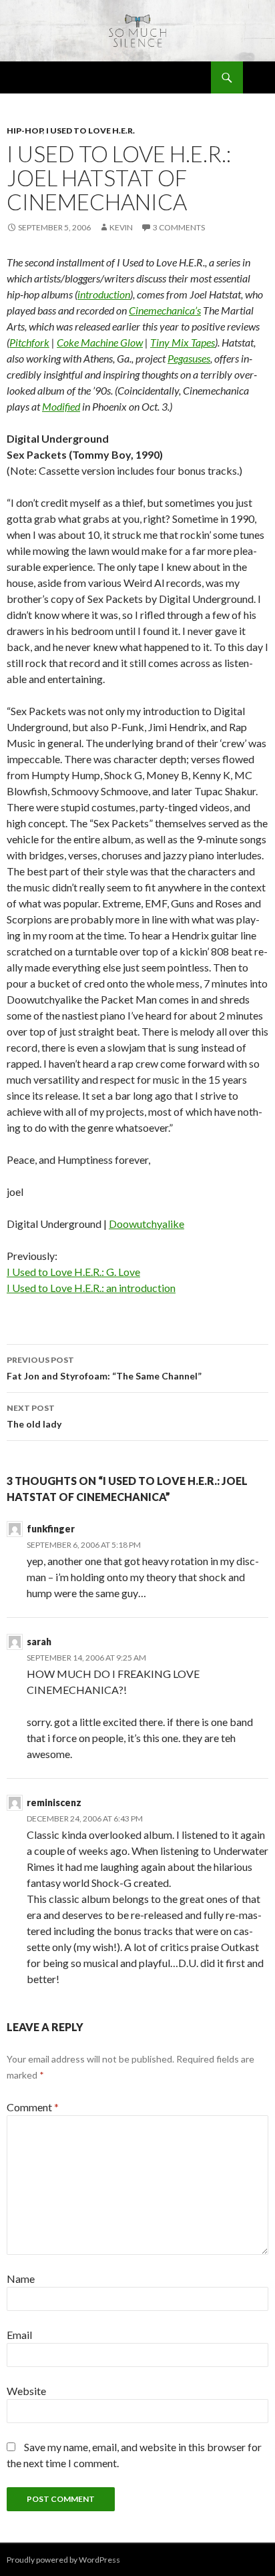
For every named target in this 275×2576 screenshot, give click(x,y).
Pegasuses (189, 358)
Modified (61, 406)
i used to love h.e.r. (90, 131)
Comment (33, 2107)
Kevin (121, 227)
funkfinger (51, 1529)
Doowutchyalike (147, 1224)
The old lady (34, 1416)
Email (19, 2335)
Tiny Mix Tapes (183, 342)
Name (21, 2279)
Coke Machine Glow (100, 342)
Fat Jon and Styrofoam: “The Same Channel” (104, 1368)
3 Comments (179, 227)
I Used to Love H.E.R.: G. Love (73, 1272)
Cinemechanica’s (165, 310)
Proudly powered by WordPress (63, 2560)
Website (26, 2391)
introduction (104, 294)
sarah (39, 1642)
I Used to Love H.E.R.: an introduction (91, 1288)
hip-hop (25, 131)
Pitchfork (29, 342)
